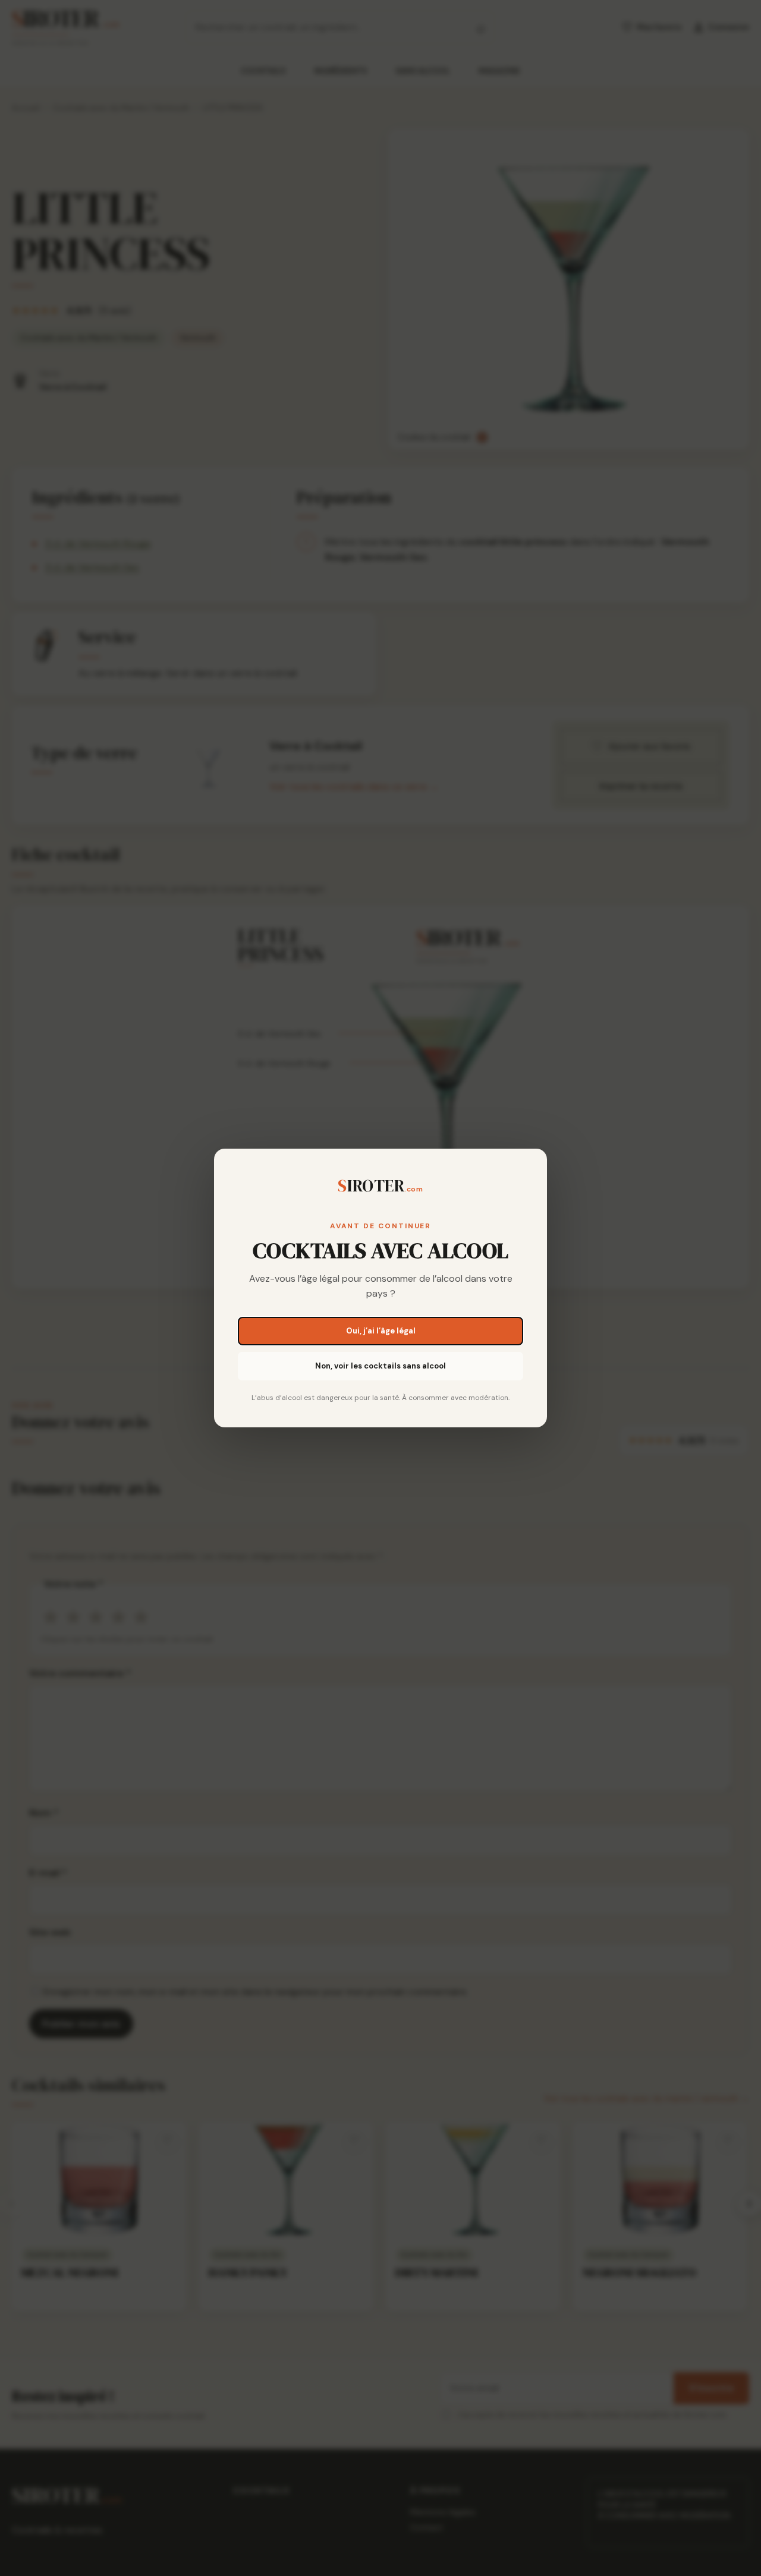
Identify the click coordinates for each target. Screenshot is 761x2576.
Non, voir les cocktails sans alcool (380, 1366)
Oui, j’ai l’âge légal (381, 1331)
